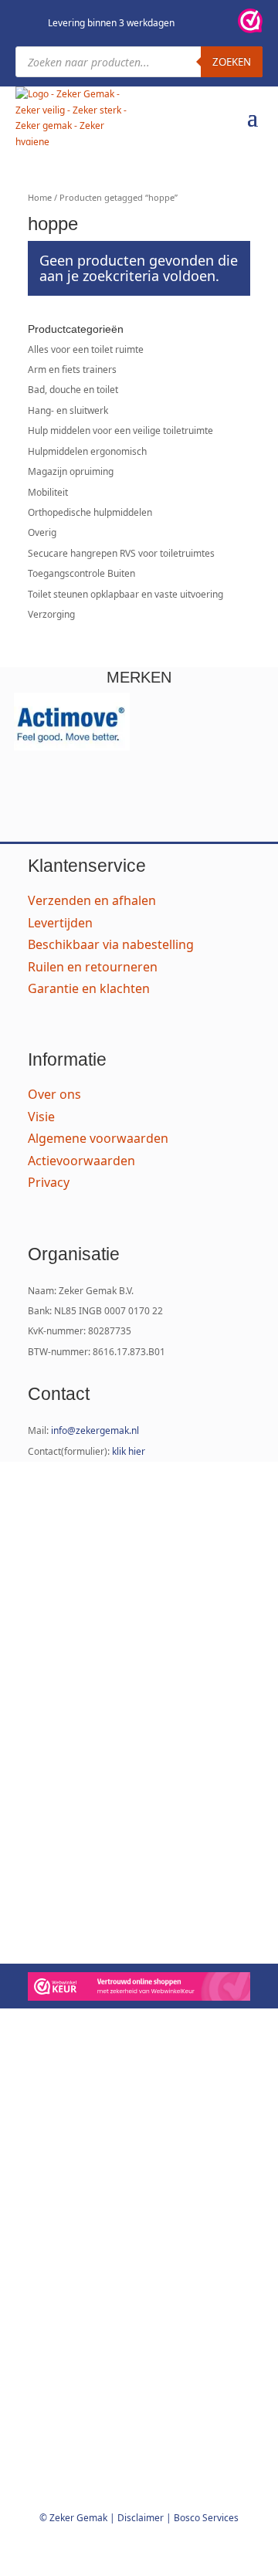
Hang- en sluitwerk (68, 410)
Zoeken (232, 62)
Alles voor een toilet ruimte (86, 349)
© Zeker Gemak (73, 2518)
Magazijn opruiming (71, 471)
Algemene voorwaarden (98, 1138)
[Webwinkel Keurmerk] (139, 1989)
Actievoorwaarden (81, 1161)
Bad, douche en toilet (73, 390)
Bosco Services (206, 2518)
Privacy (49, 1182)
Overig (42, 532)
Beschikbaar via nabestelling (111, 944)
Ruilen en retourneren (93, 967)
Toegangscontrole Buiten (81, 573)
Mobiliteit (48, 492)
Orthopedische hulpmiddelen (90, 512)
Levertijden (60, 923)
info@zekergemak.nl (95, 1430)
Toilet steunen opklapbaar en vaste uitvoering (125, 594)
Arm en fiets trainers (72, 369)
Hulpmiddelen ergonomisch (87, 451)
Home (40, 197)
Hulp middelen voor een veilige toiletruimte (120, 430)
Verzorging (51, 614)
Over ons (54, 1094)
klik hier (129, 1451)
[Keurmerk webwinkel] (250, 23)
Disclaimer (141, 2518)
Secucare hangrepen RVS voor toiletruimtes (121, 553)
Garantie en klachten (89, 988)
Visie (41, 1117)
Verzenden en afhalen (92, 900)
